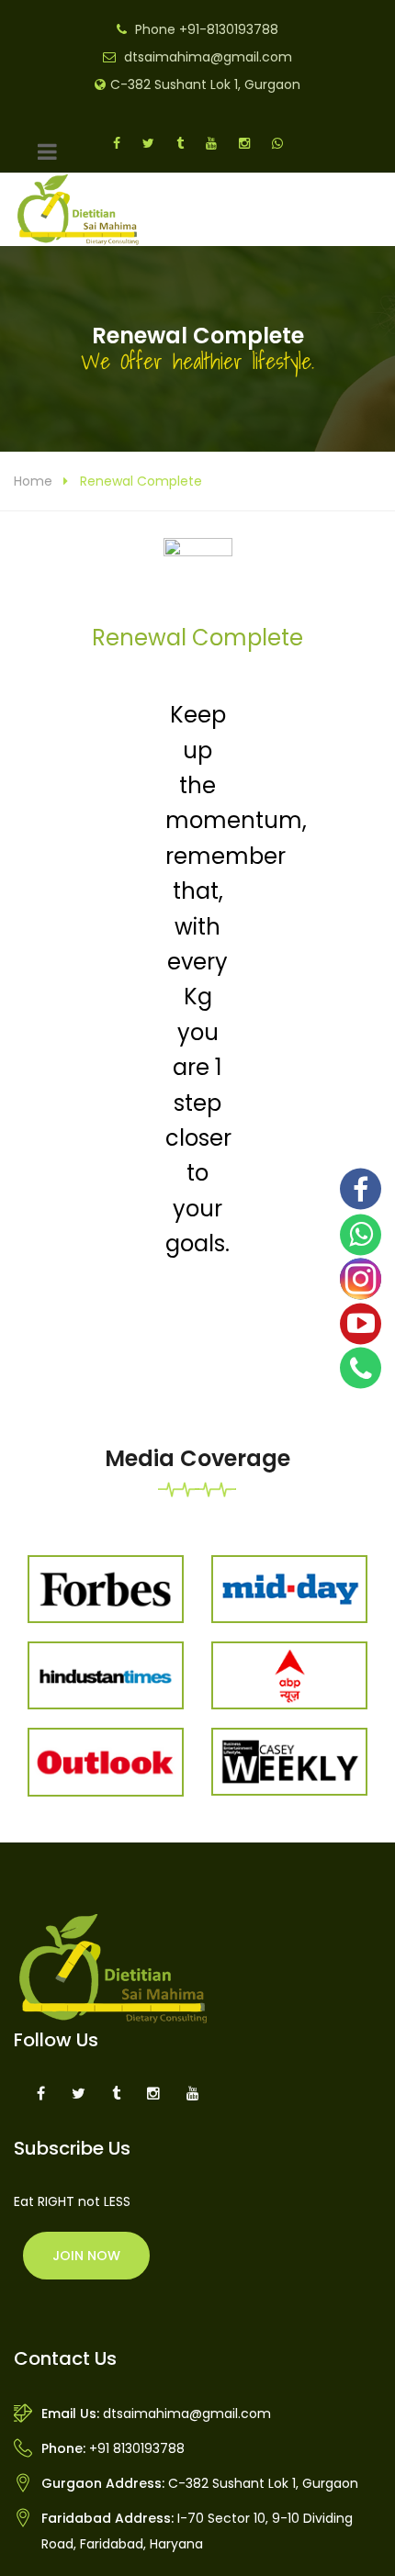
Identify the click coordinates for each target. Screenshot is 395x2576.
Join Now (86, 2256)
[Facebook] (361, 1189)
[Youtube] (361, 1323)
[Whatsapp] (361, 1235)
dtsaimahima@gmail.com (208, 57)
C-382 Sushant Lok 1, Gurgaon (205, 84)
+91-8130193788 (229, 29)
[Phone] (361, 1367)
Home (33, 481)
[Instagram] (361, 1279)
